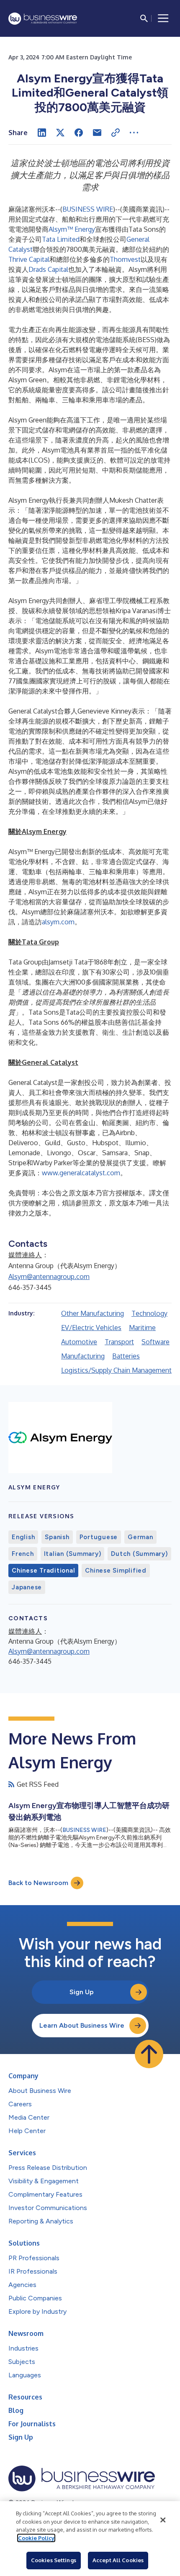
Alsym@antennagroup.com (49, 1276)
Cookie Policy (36, 2538)
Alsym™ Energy (72, 229)
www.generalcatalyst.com (81, 1173)
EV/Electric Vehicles (91, 1328)
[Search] (144, 18)
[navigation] (163, 18)
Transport (119, 1342)
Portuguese (99, 1537)
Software (156, 1342)
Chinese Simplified (116, 1571)
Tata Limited (61, 239)
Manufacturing (83, 1356)
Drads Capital (48, 269)
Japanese (27, 1587)
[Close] (163, 2520)
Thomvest (125, 259)
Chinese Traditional (43, 1571)
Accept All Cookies (118, 2560)
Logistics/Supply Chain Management (116, 1370)
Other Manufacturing (93, 1313)
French (23, 1554)
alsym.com (58, 922)
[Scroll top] (149, 2054)
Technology (149, 1313)
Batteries (126, 1356)
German (140, 1537)
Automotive (79, 1342)
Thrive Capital (29, 259)
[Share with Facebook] (79, 133)
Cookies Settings (54, 2560)
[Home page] (43, 19)
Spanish (57, 1537)
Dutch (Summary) (139, 1554)
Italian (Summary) (73, 1554)
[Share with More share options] (134, 133)
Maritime (142, 1328)
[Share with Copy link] (116, 133)
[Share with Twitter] (60, 133)
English (23, 1537)
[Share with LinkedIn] (42, 133)
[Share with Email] (97, 133)
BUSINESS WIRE (88, 209)
